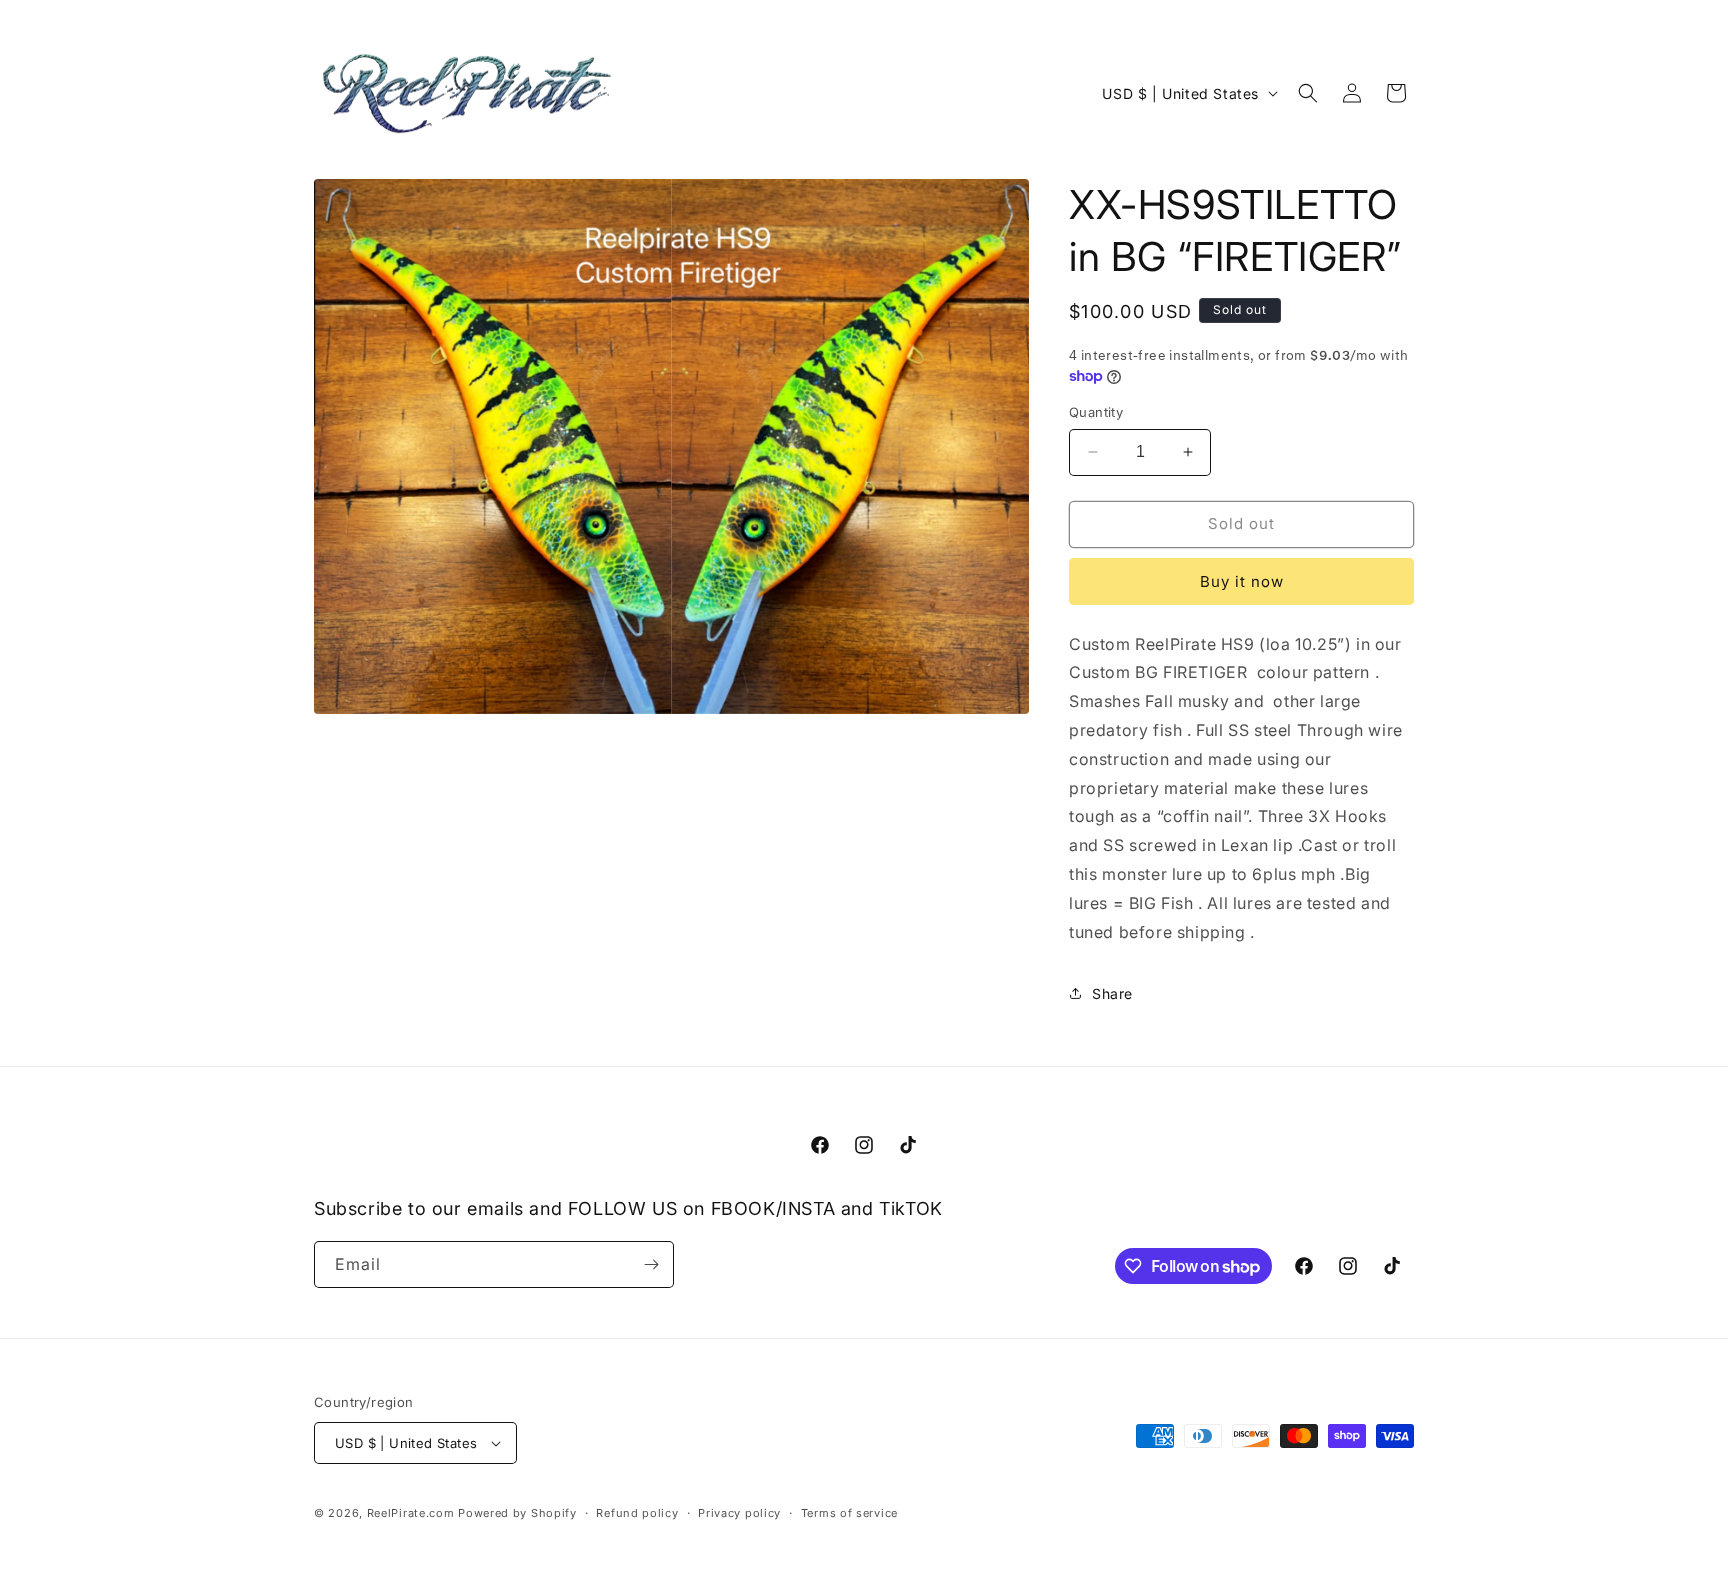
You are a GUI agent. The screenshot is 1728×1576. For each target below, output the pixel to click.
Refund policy (637, 1513)
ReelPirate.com (411, 1513)
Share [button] (1112, 993)
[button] (1308, 93)
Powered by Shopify (517, 1513)
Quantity (1096, 412)
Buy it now (1242, 581)
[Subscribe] (651, 1264)
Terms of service (849, 1513)
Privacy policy (739, 1513)
